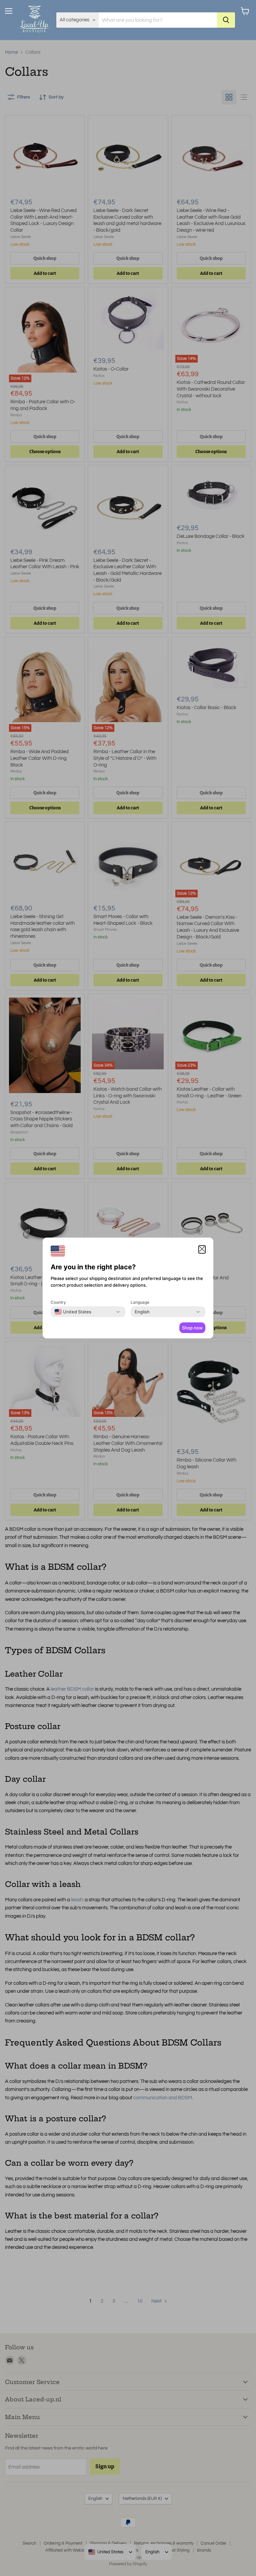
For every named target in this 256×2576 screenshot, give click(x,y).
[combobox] (73, 1312)
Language (140, 1302)
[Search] (226, 20)
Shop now (192, 1328)
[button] (202, 1249)
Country (58, 1302)
